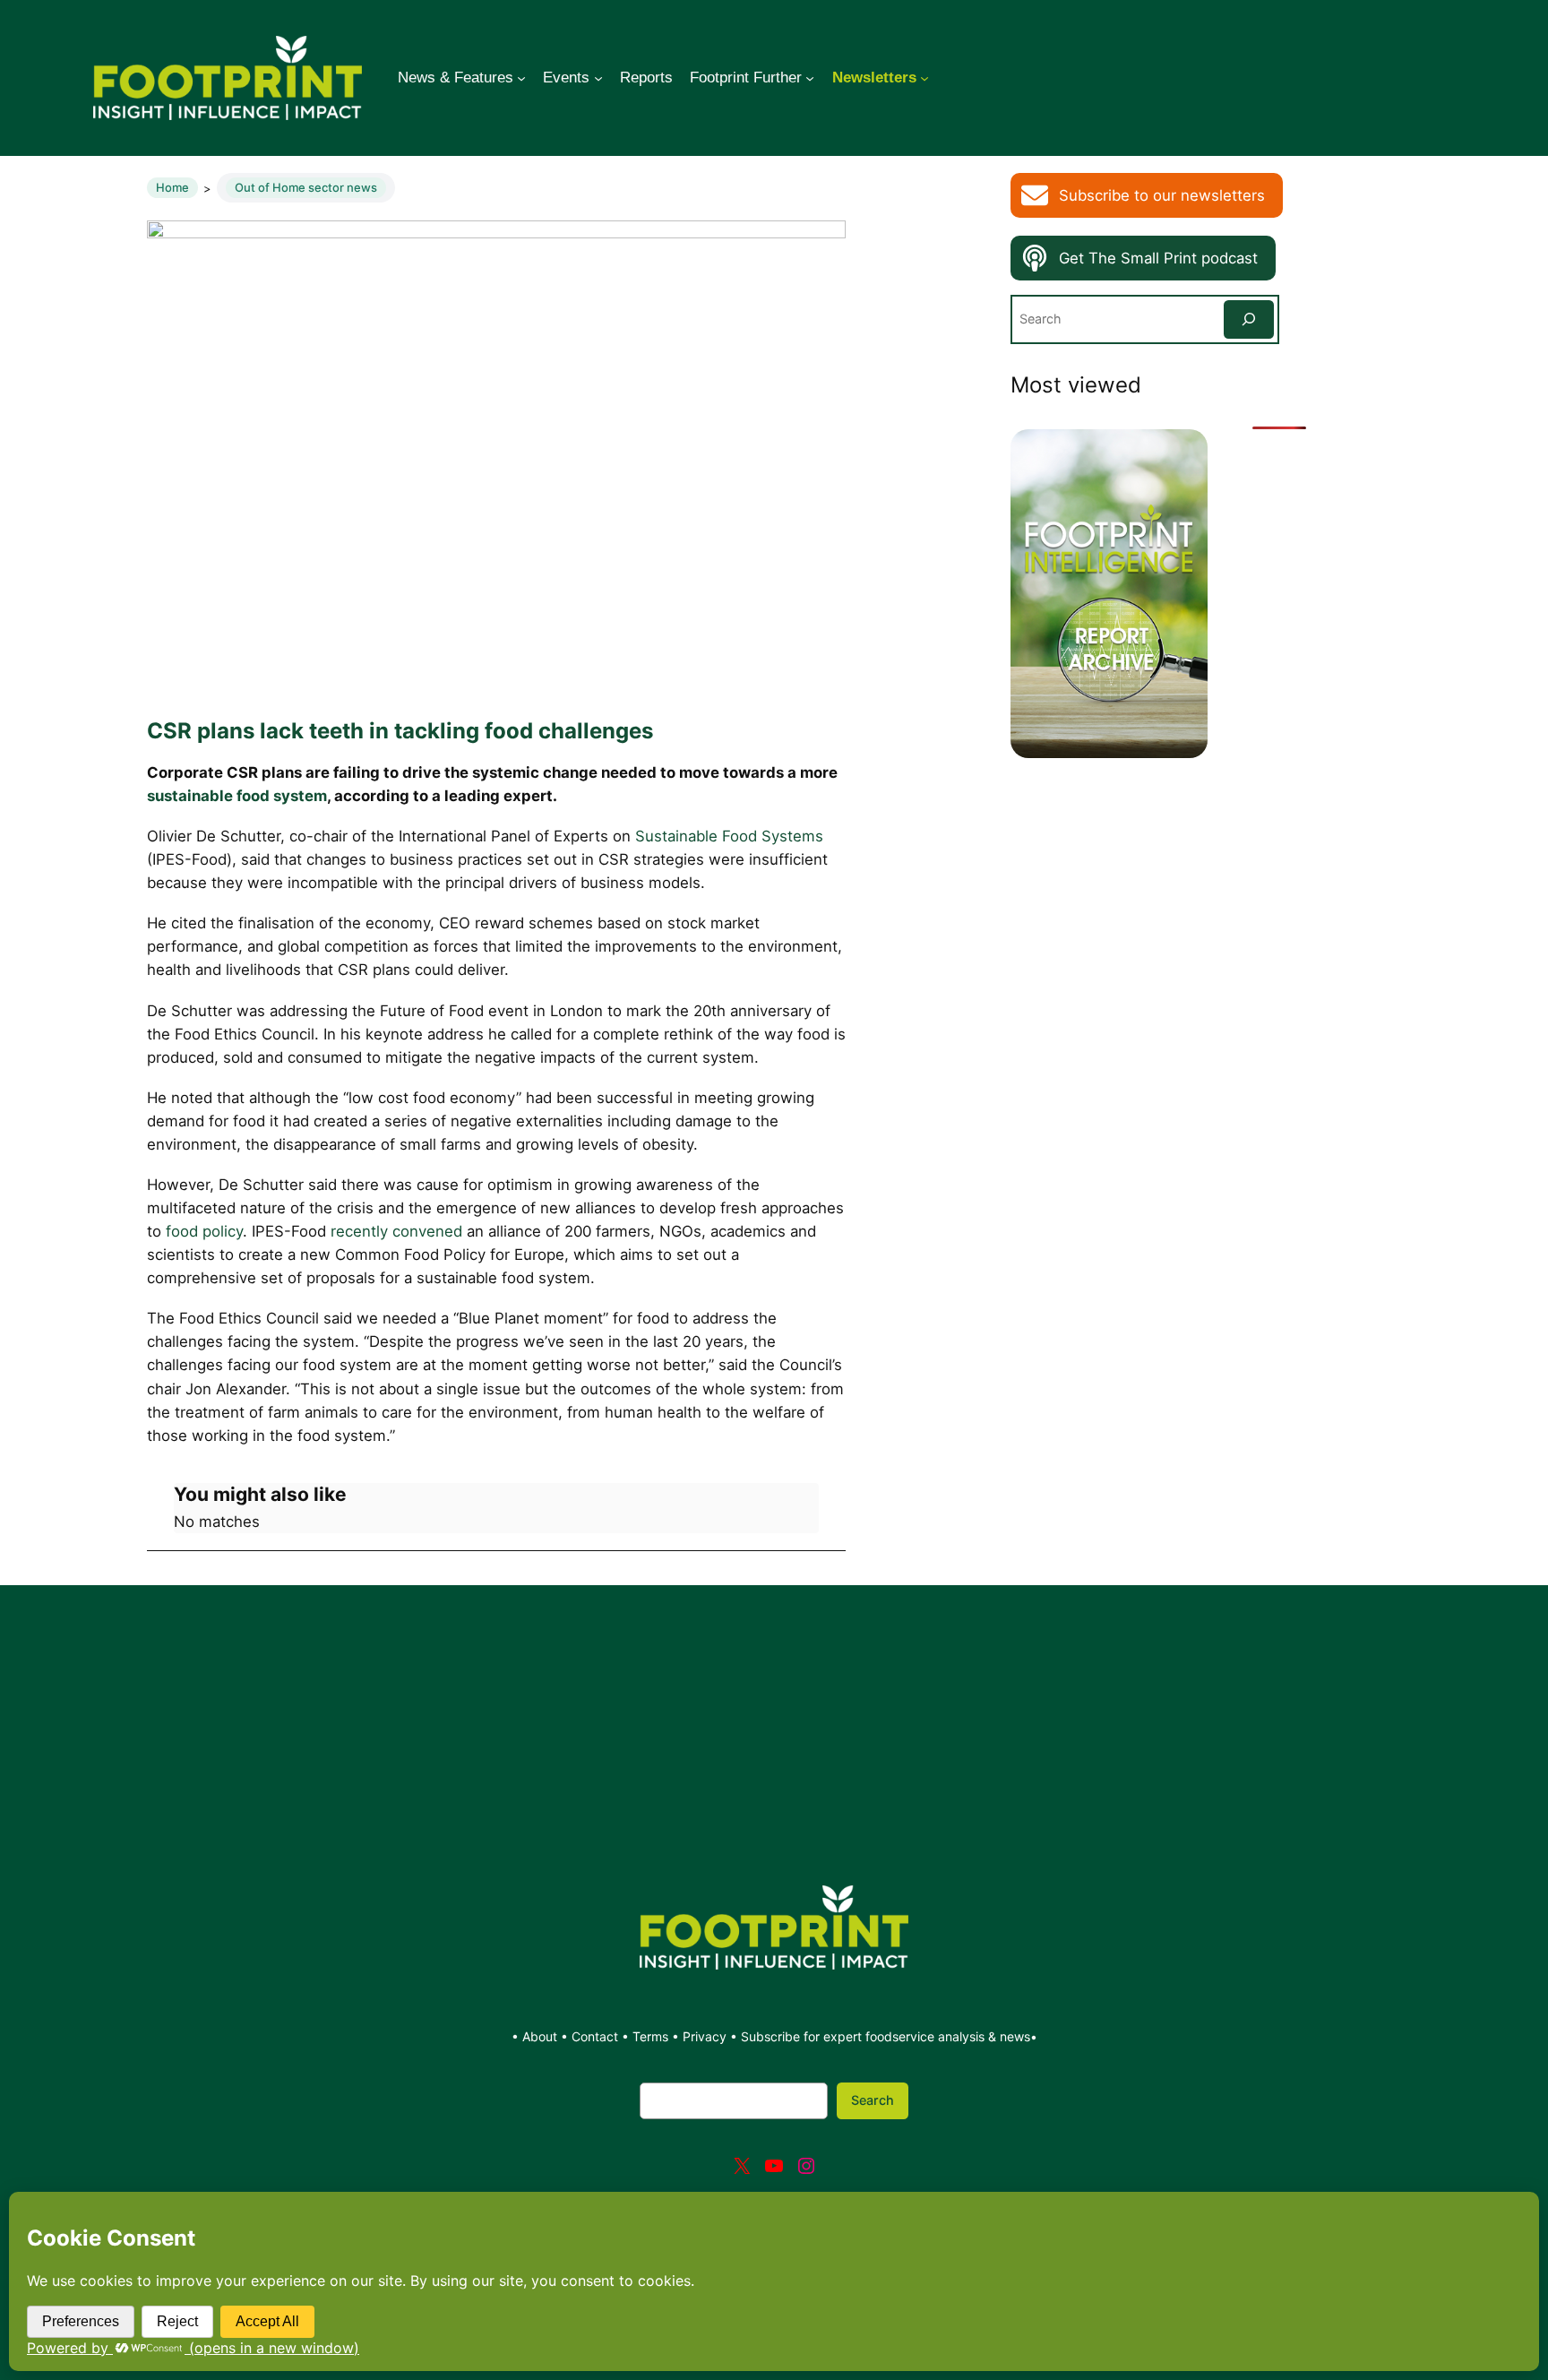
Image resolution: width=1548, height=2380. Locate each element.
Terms (650, 2036)
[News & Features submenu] (521, 78)
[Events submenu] (598, 78)
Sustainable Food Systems (729, 836)
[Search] (1249, 319)
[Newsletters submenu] (924, 78)
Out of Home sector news (306, 187)
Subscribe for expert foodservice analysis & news (886, 2036)
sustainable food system (237, 796)
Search (873, 2100)
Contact (597, 2036)
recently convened (396, 1231)
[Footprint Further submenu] (810, 78)
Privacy (705, 2036)
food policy (204, 1231)
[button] (1147, 195)
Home (172, 187)
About (542, 2036)
